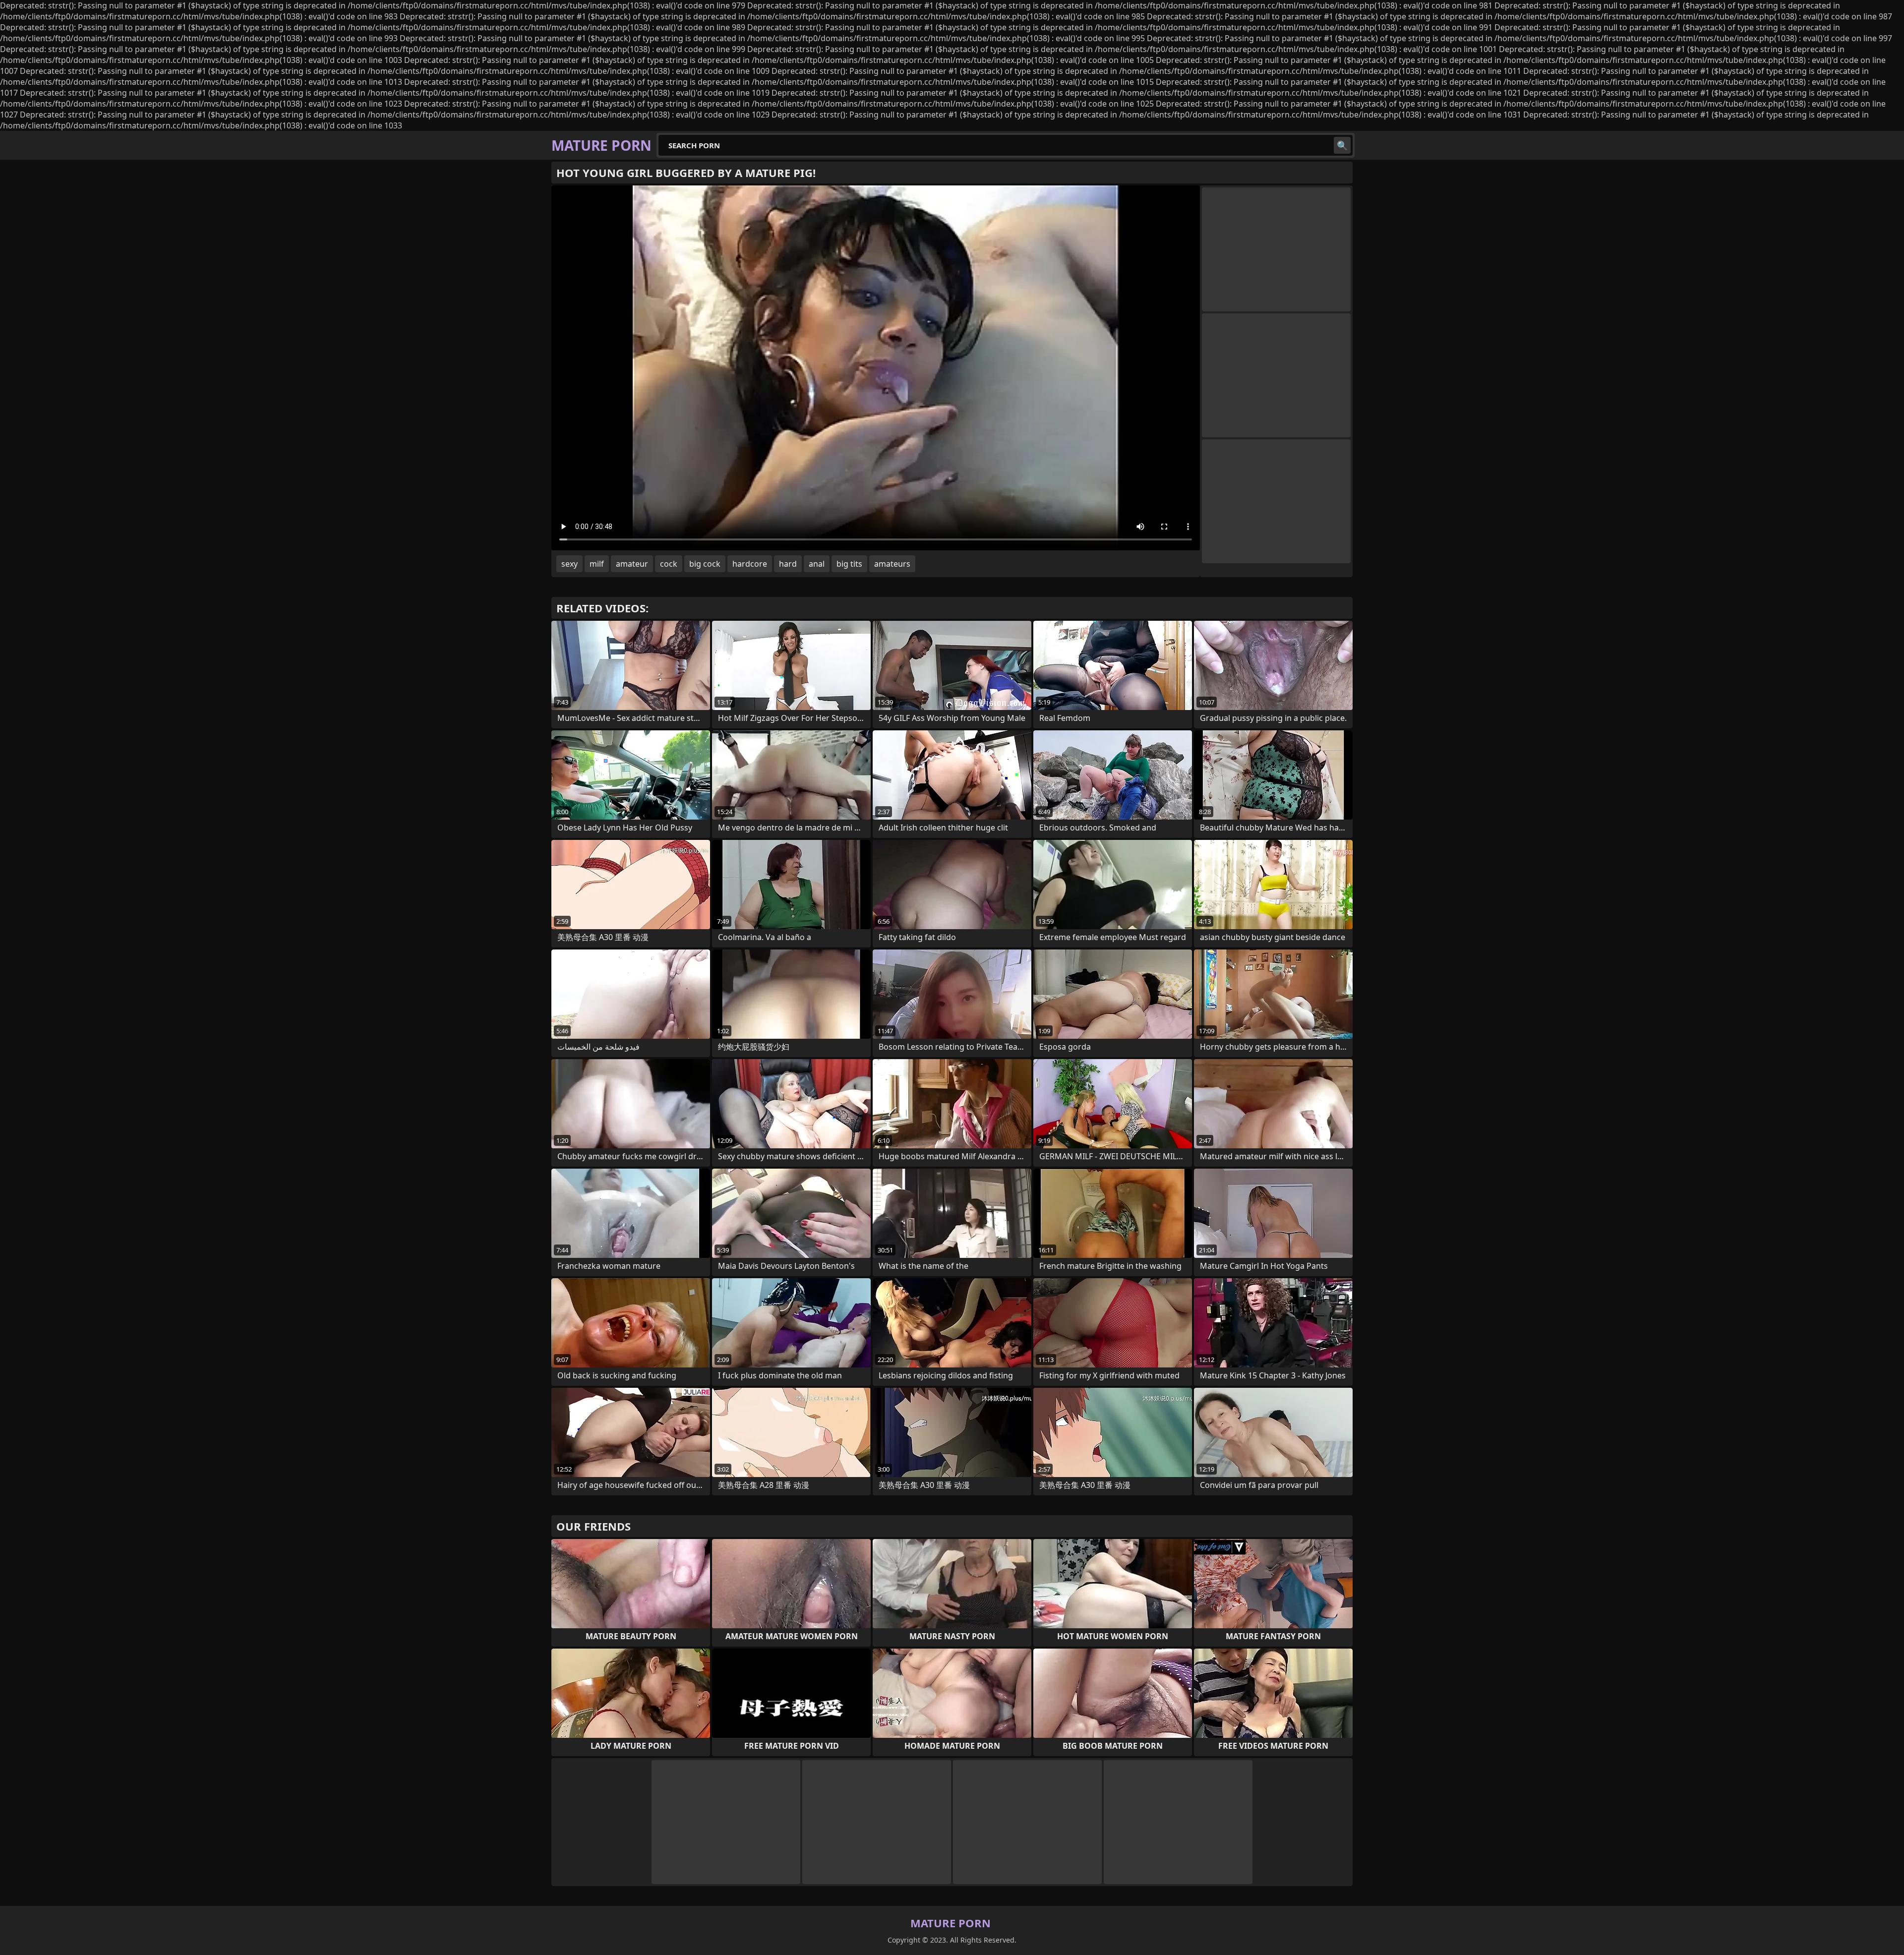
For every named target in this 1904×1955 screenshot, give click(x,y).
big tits (849, 564)
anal (817, 564)
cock (669, 564)
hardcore (750, 564)
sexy (569, 564)
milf (597, 564)
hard (788, 564)
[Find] (1342, 145)
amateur (632, 564)
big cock (705, 564)
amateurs (892, 564)
